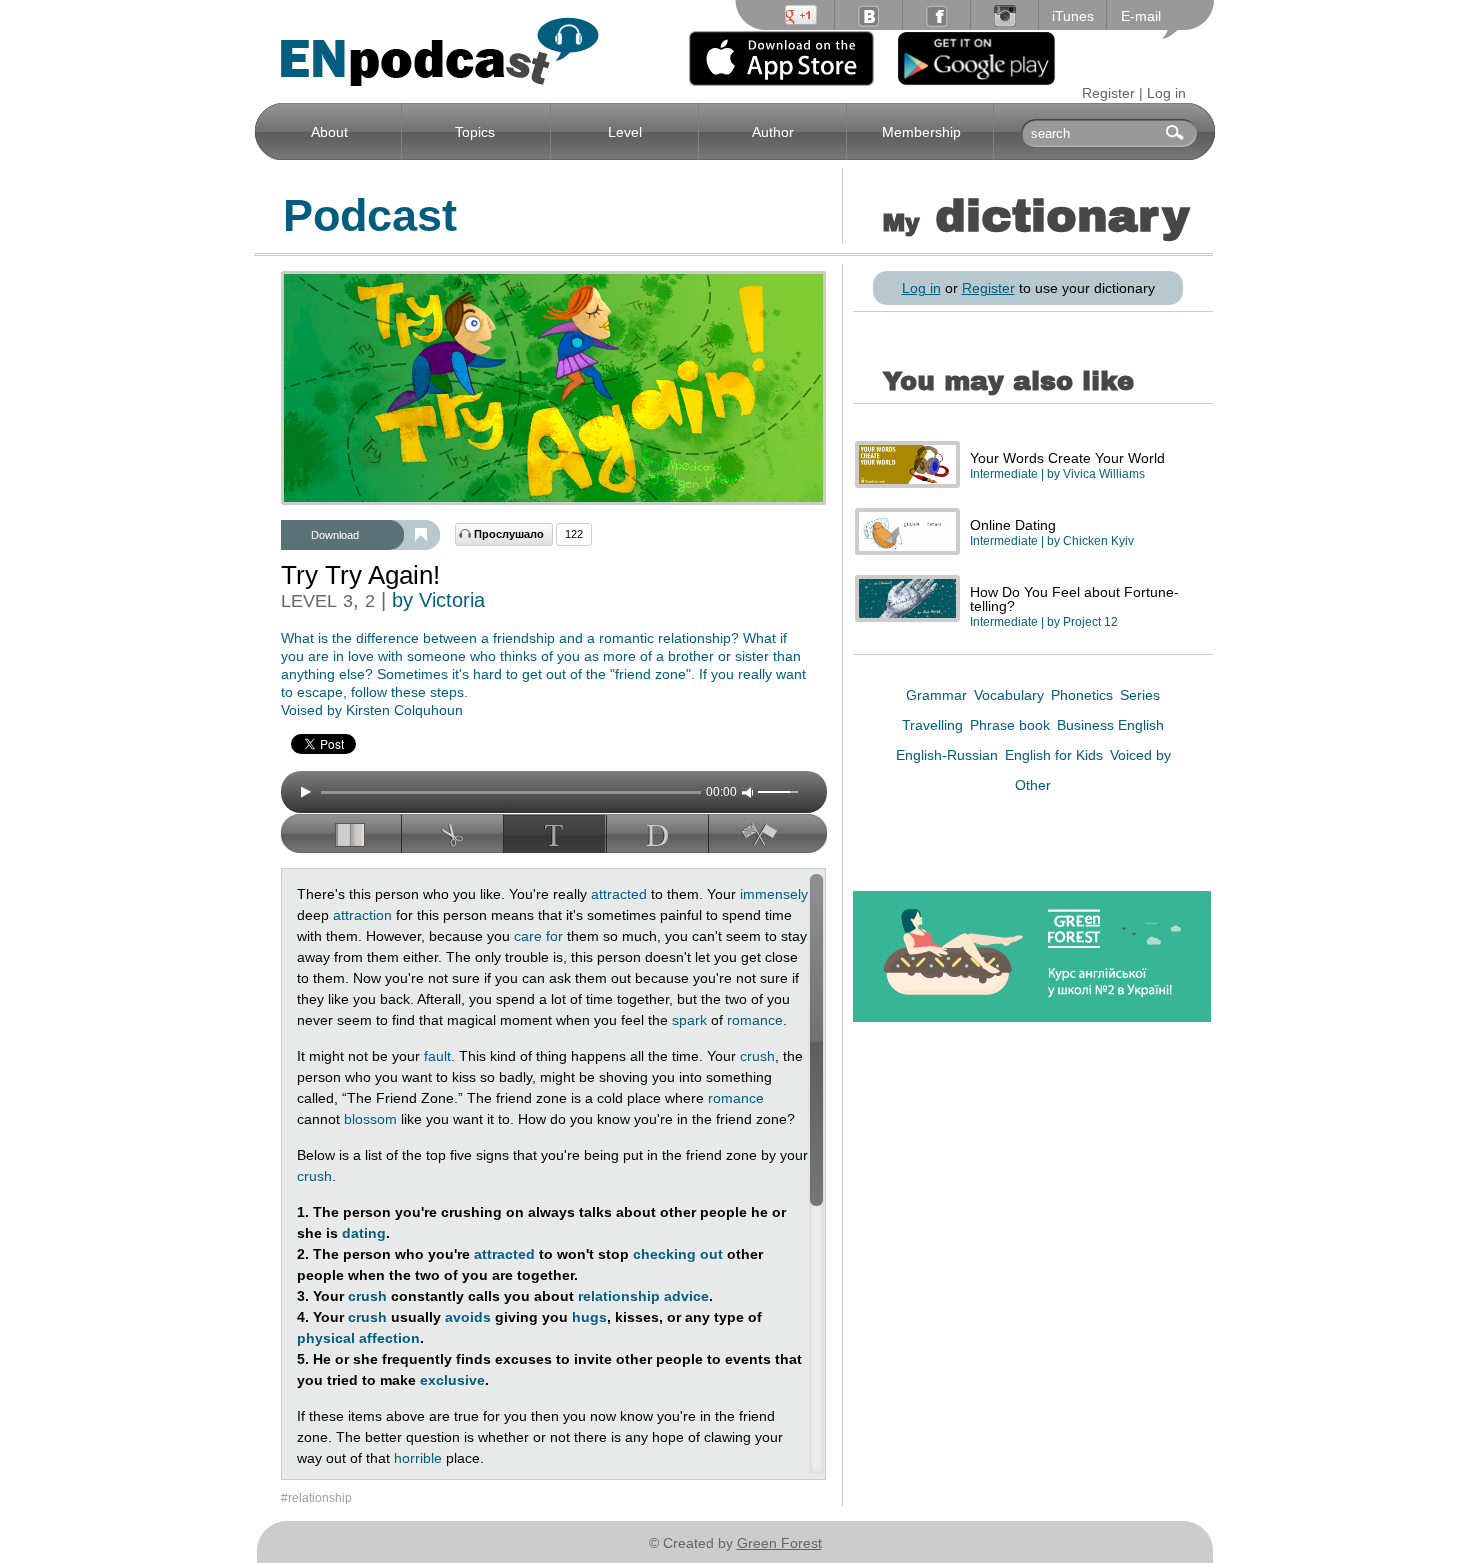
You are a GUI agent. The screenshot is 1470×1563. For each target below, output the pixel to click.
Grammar (938, 695)
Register (1108, 93)
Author (773, 132)
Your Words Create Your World (1067, 458)
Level (625, 132)
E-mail (1141, 16)
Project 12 (1090, 622)
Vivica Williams (1104, 474)
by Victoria (438, 600)
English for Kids (1056, 755)
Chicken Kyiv (1098, 541)
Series (1140, 695)
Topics (475, 132)
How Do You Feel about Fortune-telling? (1074, 599)
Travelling (934, 725)
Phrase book (1012, 725)
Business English (1110, 725)
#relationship (316, 1498)
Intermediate (1004, 474)
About (329, 132)
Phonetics (1084, 695)
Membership (921, 132)
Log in (1166, 93)
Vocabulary (1011, 695)
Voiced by (1140, 755)
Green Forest (779, 1543)
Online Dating (1013, 525)
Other (1033, 785)
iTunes (1073, 16)
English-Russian (949, 755)
